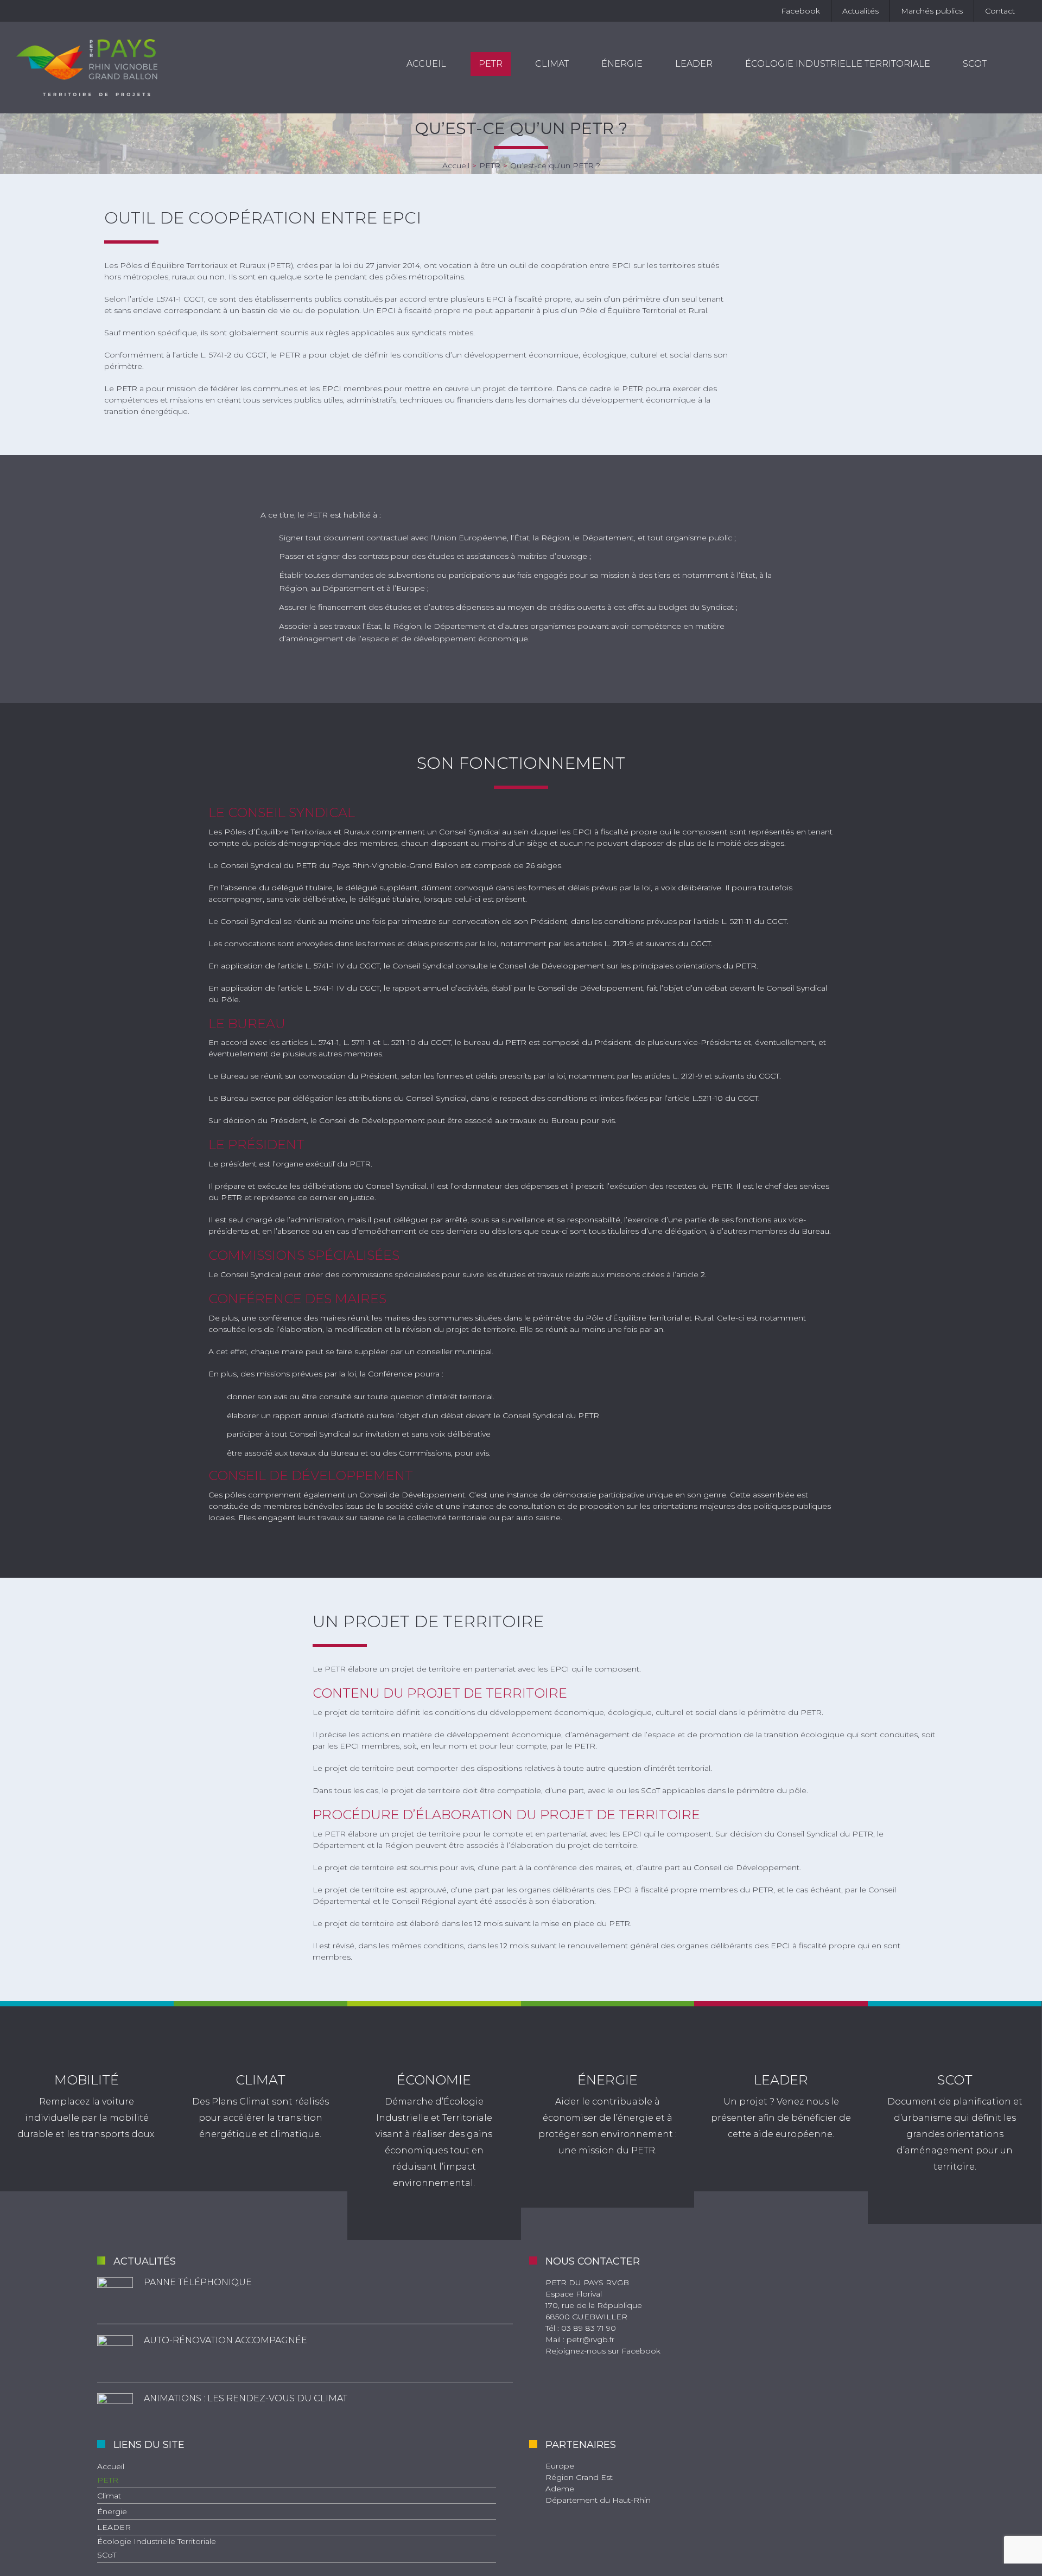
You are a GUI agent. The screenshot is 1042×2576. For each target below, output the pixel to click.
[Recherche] (1014, 64)
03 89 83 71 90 (589, 2328)
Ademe (560, 2489)
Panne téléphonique (198, 2282)
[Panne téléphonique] (115, 2295)
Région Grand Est (579, 2477)
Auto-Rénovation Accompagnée (225, 2340)
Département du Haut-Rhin (598, 2500)
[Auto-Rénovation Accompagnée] (115, 2353)
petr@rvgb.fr (590, 2339)
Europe (560, 2466)
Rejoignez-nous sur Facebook (603, 2351)
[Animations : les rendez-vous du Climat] (115, 2411)
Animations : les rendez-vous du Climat (246, 2398)
